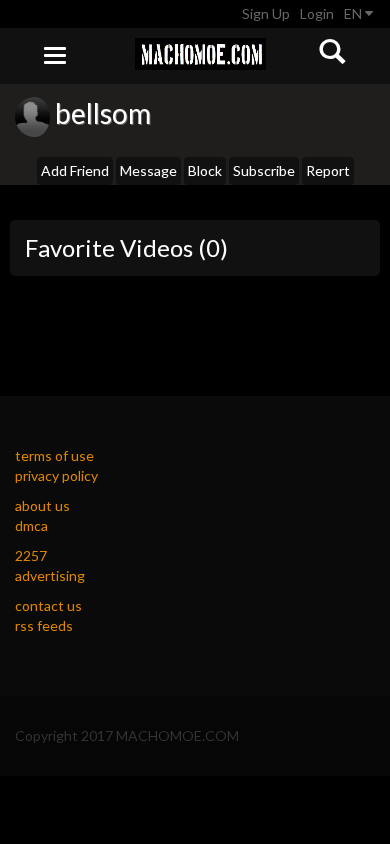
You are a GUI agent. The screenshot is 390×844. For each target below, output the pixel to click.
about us (42, 505)
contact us (48, 605)
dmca (31, 525)
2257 (31, 555)
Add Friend (75, 170)
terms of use (54, 455)
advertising (50, 575)
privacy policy (56, 475)
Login (317, 13)
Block (205, 170)
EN (354, 13)
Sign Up (266, 13)
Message (148, 170)
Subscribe (264, 170)
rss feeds (44, 625)
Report (328, 170)
